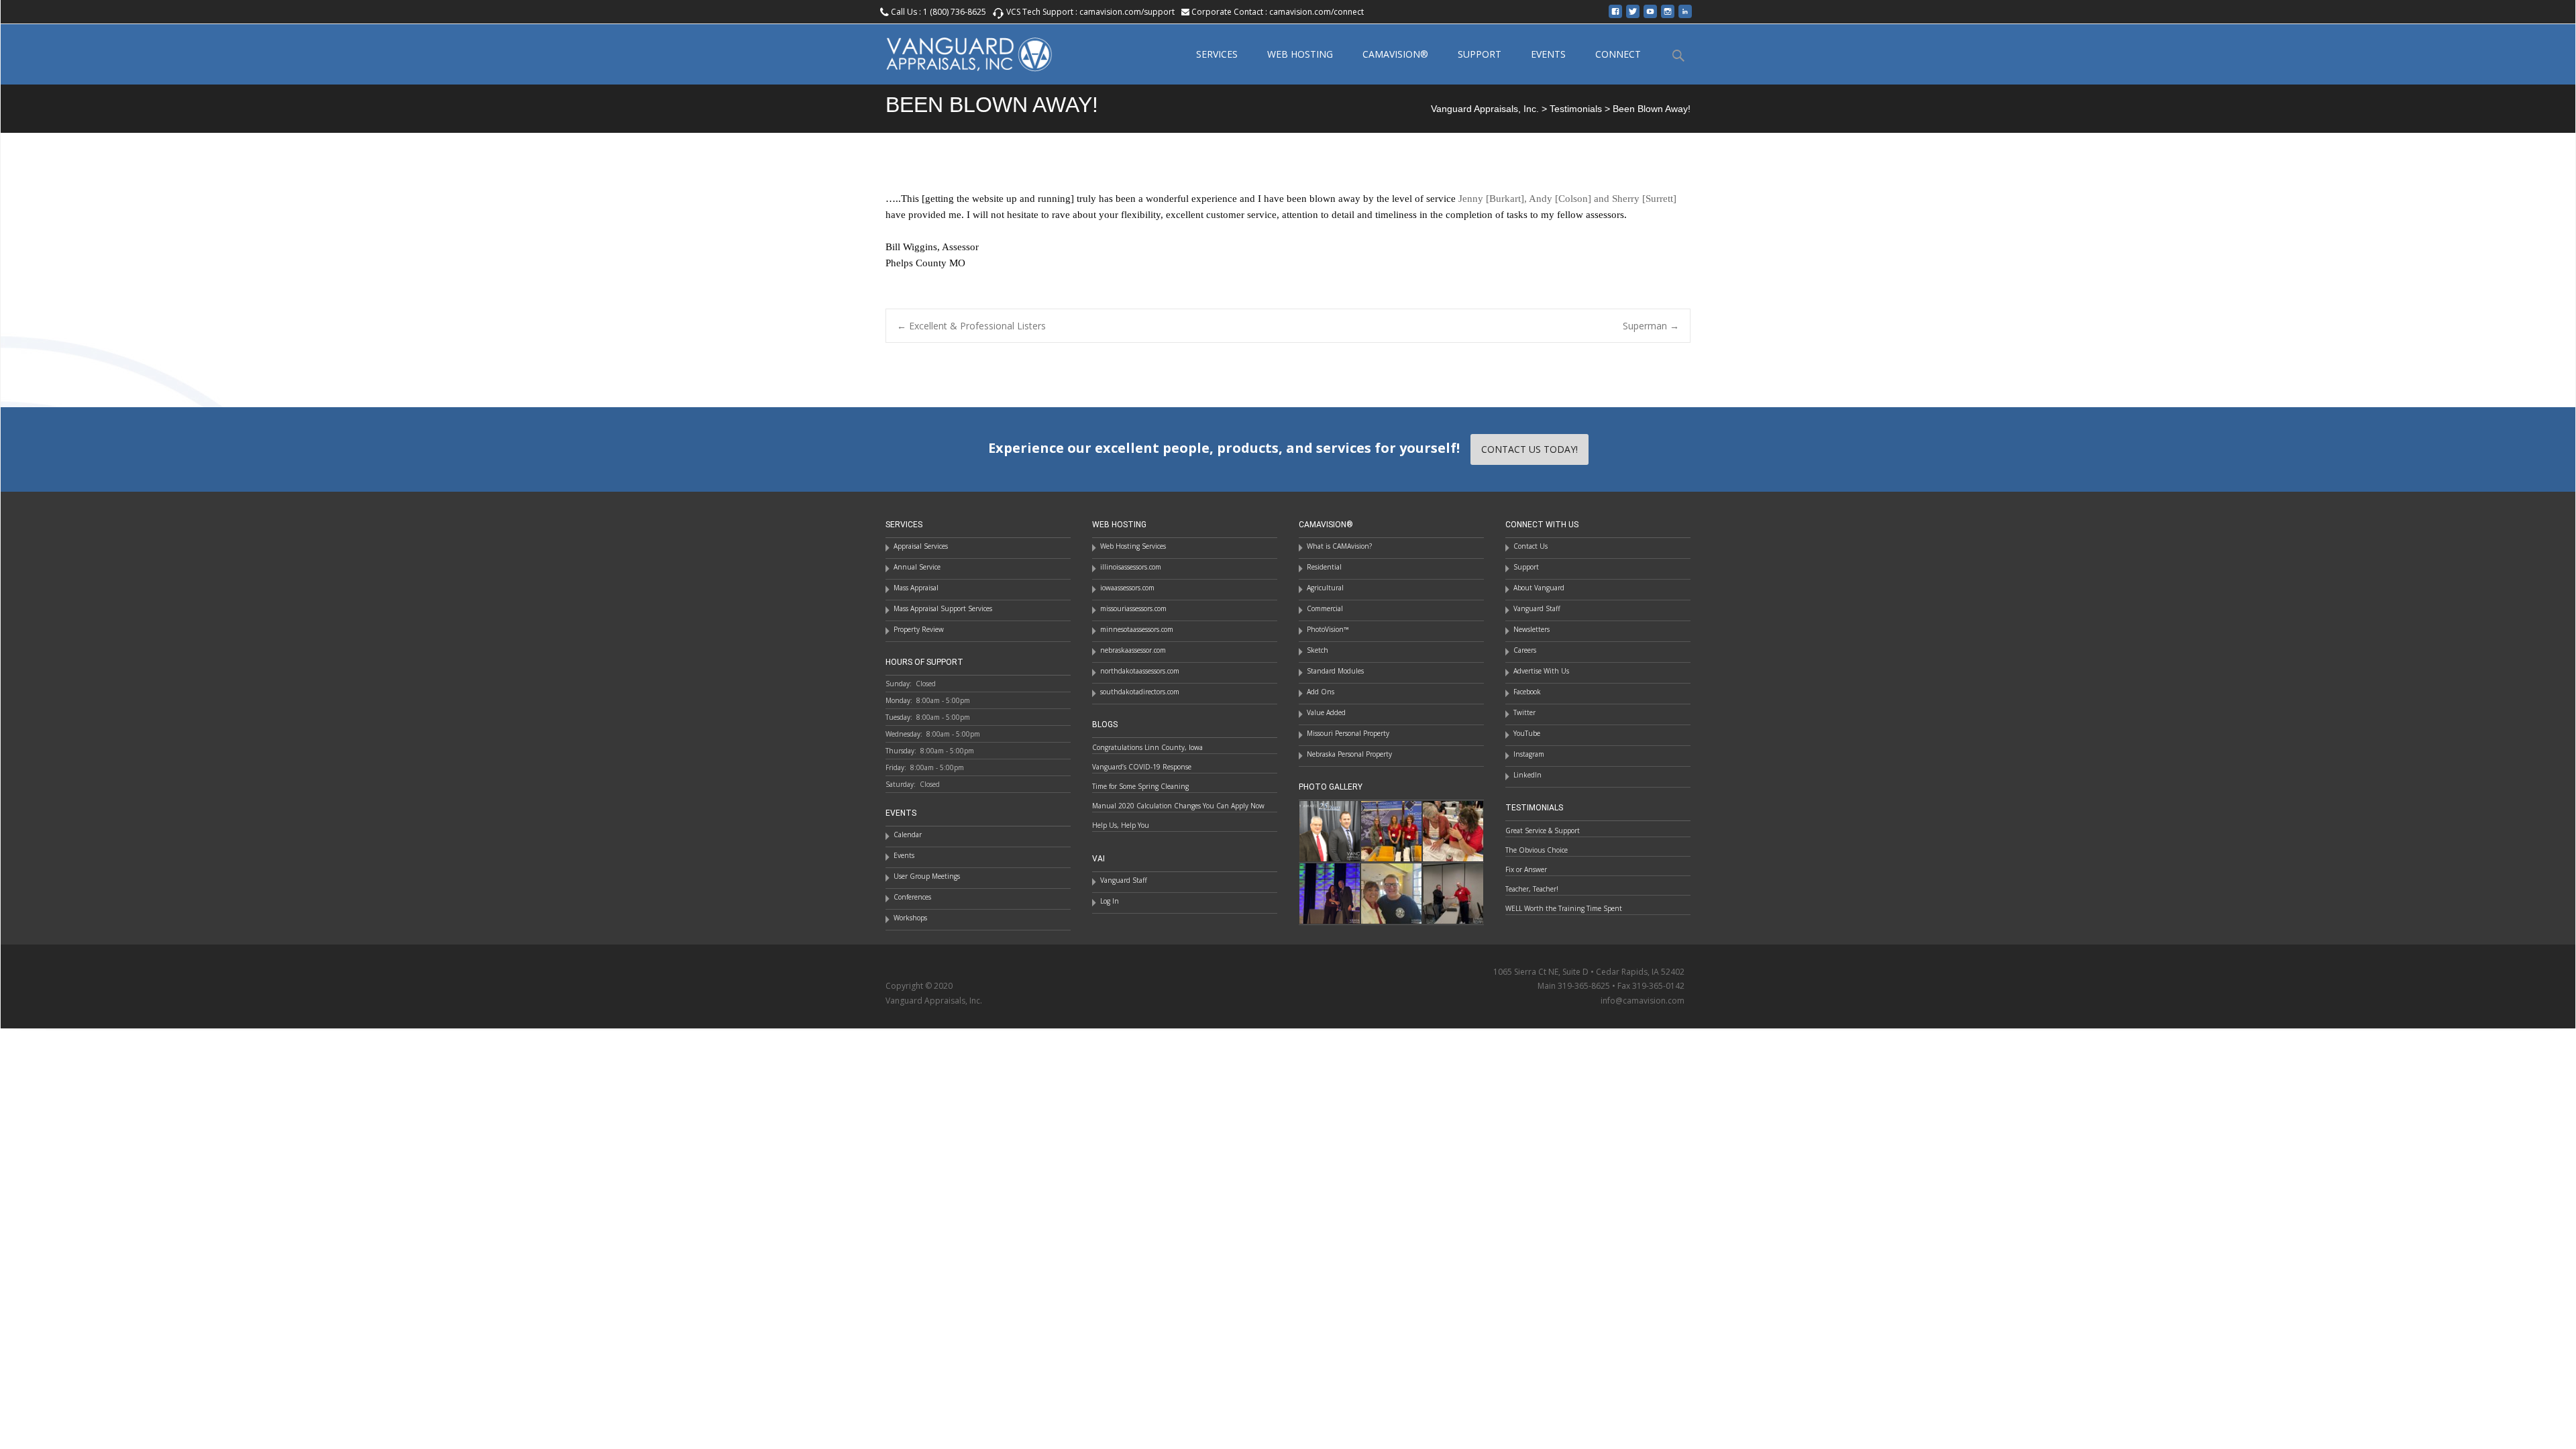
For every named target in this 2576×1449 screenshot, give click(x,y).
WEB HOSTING (1300, 54)
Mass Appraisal (916, 588)
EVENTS (1548, 54)
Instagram (1529, 754)
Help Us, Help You (1121, 825)
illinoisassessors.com (1131, 567)
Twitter (1524, 712)
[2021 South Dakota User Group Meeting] (1391, 892)
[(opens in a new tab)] (1391, 830)
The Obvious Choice (1537, 850)
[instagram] (1668, 16)
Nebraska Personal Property (1349, 754)
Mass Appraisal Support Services (943, 608)
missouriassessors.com (1133, 608)
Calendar (908, 835)
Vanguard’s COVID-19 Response (1142, 767)
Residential (1324, 567)
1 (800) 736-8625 (955, 12)
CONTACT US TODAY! (1529, 449)
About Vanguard (1539, 588)
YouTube (1527, 733)
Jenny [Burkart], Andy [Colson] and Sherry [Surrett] (1567, 199)
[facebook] (1615, 16)
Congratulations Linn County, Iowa (1147, 747)
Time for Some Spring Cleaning (1140, 786)
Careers (1525, 650)
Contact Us (1531, 546)
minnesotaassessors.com (1137, 629)
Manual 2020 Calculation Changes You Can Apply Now (1178, 806)
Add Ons (1321, 692)
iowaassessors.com (1127, 588)
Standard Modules (1335, 671)
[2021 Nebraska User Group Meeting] (1453, 892)
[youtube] (1650, 16)
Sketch (1318, 650)
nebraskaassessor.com (1133, 650)
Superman (1651, 326)
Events (904, 855)
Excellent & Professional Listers (971, 326)
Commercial (1325, 608)
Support (1526, 567)
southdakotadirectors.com (1140, 692)
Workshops (910, 918)
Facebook (1527, 692)
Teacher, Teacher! (1532, 889)
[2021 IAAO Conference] (1330, 892)
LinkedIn (1527, 775)
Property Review (919, 629)
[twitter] (1633, 16)
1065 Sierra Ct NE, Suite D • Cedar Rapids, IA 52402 (1589, 972)
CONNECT (1618, 54)
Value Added (1326, 712)
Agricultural (1325, 588)
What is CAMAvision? (1339, 546)
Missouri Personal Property (1348, 733)
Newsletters (1532, 629)
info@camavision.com (1643, 1001)
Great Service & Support (1543, 830)
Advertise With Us (1541, 671)
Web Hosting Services (1133, 546)
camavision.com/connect (1317, 12)
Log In (1110, 901)
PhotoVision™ (1328, 629)
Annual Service (917, 567)
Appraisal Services (921, 546)
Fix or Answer (1526, 869)
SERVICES (1217, 54)
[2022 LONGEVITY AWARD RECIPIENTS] (1330, 830)
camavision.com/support (1127, 12)
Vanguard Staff (1537, 608)
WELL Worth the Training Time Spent (1564, 908)
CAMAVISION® (1395, 54)
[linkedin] (1685, 16)
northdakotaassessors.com (1140, 671)
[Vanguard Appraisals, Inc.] (958, 51)
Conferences (912, 897)
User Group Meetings (927, 876)
